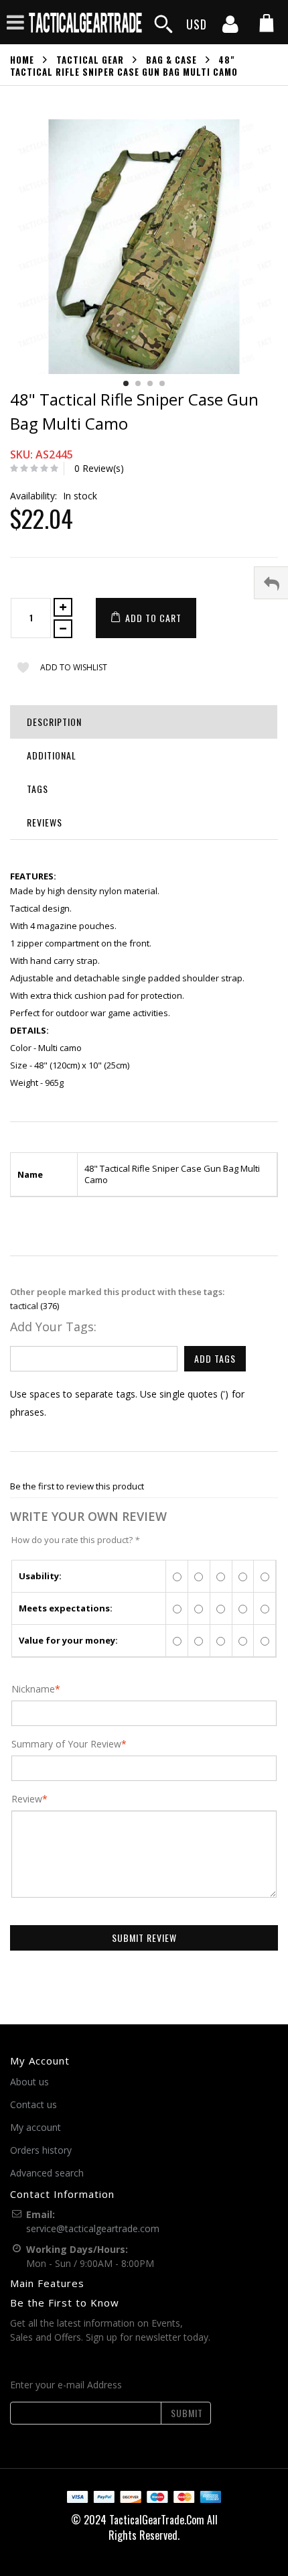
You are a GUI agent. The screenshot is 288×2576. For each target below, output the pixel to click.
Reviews (45, 822)
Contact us (33, 2104)
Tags (38, 789)
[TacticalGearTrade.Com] (86, 22)
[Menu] (15, 22)
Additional (52, 755)
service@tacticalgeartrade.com (93, 2228)
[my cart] (267, 24)
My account (35, 2127)
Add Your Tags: (53, 1327)
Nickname (33, 1689)
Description (54, 722)
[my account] (230, 28)
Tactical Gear (90, 60)
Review (27, 1799)
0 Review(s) (99, 468)
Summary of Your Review (66, 1744)
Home (22, 60)
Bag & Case (171, 60)
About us (29, 2082)
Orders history (41, 2150)
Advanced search (47, 2173)
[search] (163, 24)
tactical (24, 1306)
